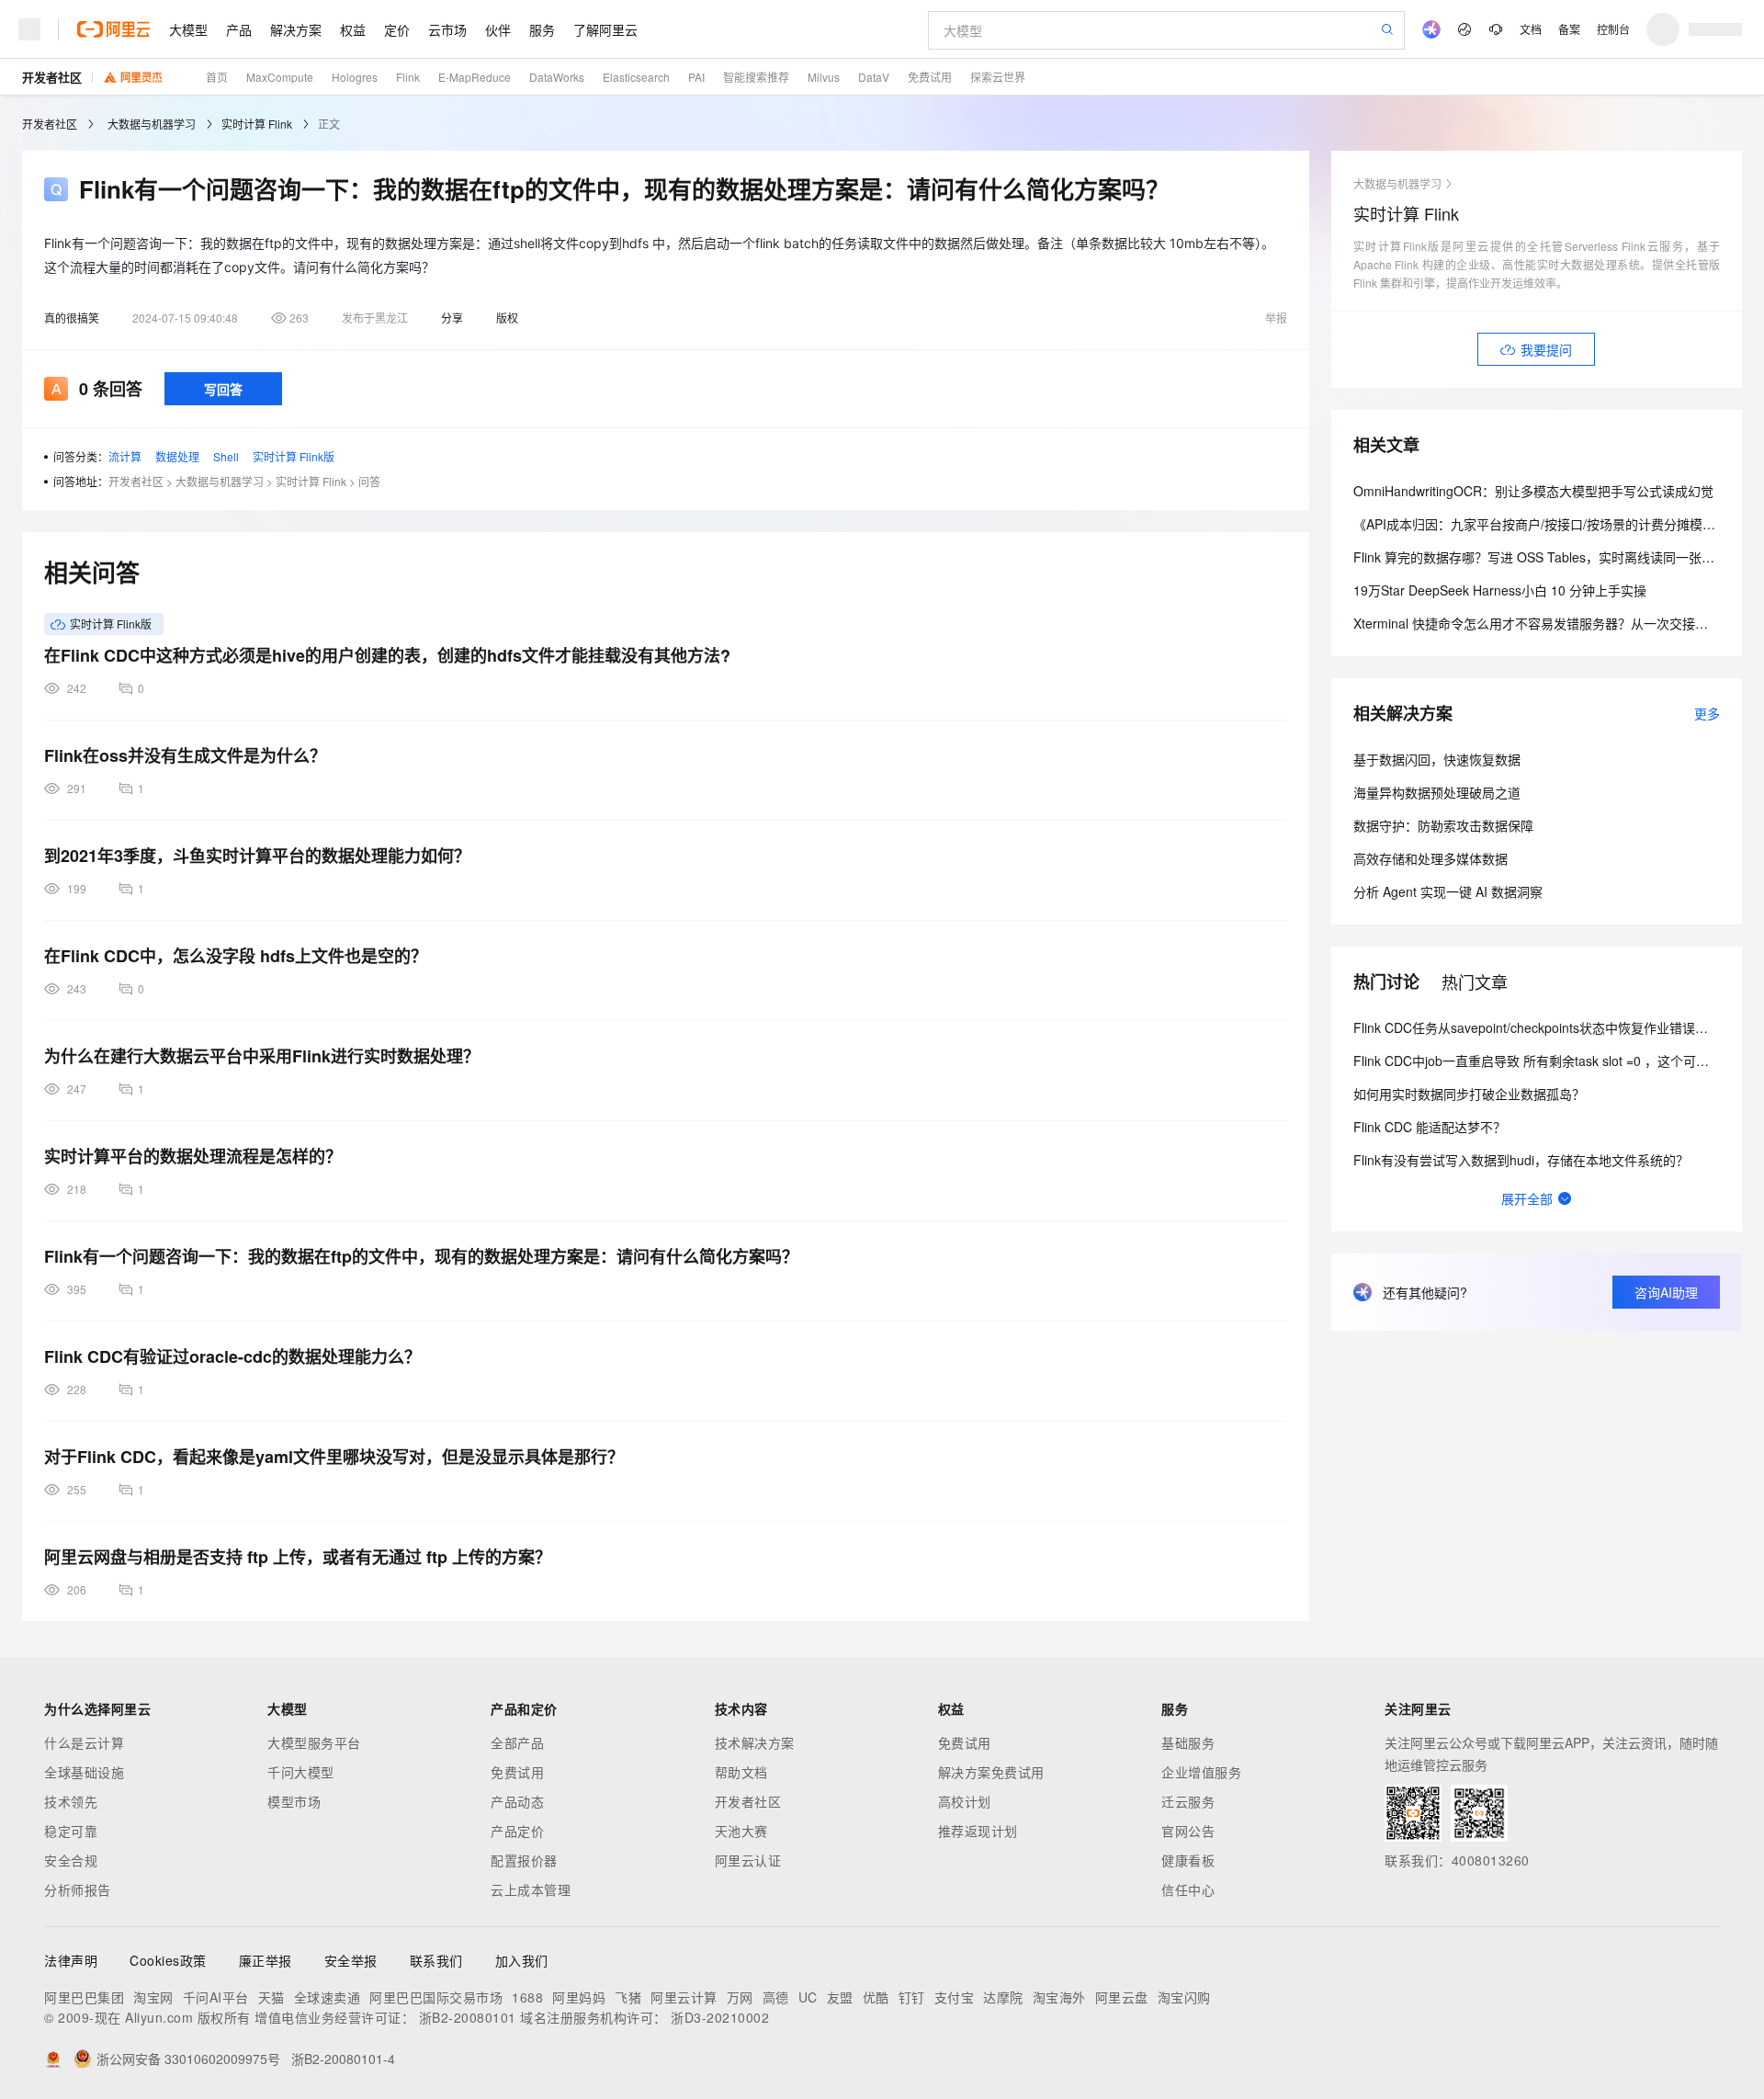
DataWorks (557, 77)
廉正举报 (266, 1960)
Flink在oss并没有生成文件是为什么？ (185, 755)
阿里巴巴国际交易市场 (436, 1997)
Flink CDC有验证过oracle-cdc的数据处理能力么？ (232, 1356)
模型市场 (294, 1801)
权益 (353, 29)
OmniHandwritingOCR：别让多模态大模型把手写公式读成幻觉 (1533, 491)
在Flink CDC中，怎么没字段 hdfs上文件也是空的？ (236, 956)
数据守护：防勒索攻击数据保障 (1443, 825)
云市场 (447, 29)
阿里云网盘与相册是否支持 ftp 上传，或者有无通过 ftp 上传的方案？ (298, 1557)
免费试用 (930, 77)
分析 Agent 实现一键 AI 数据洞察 (1448, 891)
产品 (239, 29)
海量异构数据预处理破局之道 (1437, 792)
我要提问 (1546, 349)
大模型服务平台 (314, 1742)
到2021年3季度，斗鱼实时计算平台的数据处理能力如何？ (257, 856)
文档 (1531, 29)
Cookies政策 (168, 1960)
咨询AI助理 (1666, 1292)
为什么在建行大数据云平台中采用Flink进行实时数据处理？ (262, 1056)
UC (808, 1997)
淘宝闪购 (1184, 1997)
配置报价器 (524, 1860)
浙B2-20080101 (468, 2017)
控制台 (1613, 29)
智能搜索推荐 (756, 77)
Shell (226, 456)
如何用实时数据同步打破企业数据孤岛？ (1469, 1094)
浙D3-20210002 (720, 2017)
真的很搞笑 (72, 318)
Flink (408, 77)
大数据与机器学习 (152, 124)
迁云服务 (1188, 1801)
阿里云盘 (1122, 1997)
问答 (369, 481)
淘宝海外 (1059, 1997)
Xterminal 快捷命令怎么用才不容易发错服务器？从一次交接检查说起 (1550, 623)
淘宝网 (153, 1997)
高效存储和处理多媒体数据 (1430, 858)
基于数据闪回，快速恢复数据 (1437, 759)
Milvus (824, 77)
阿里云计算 (684, 1997)
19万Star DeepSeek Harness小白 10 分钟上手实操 (1500, 590)
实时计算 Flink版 (294, 456)
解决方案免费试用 (991, 1772)
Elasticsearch (636, 77)
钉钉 (912, 1997)
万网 (740, 1997)
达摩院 (1003, 1997)
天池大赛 (741, 1831)
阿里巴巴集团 (84, 1997)
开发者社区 (52, 77)
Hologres (355, 77)
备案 (1569, 29)
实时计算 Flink (257, 124)
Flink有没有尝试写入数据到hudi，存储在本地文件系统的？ (1521, 1160)
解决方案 (296, 29)
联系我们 (436, 1960)
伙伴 (498, 29)
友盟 (840, 1997)
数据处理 (177, 456)
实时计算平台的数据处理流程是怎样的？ (193, 1156)
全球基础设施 (84, 1772)
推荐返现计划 (978, 1831)
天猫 (271, 1997)
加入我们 (522, 1960)
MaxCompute (280, 77)
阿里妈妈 (579, 1997)
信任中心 (1188, 1889)
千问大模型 (301, 1772)
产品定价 (517, 1831)
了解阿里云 (605, 29)
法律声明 (71, 1960)
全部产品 (517, 1742)
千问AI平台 (216, 1997)
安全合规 (71, 1860)
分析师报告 (78, 1889)
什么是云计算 (84, 1742)
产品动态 (517, 1801)
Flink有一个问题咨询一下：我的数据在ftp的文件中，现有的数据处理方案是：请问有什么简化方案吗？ (421, 1256)
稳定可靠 (71, 1831)
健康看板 (1188, 1860)
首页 (217, 77)
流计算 (125, 456)
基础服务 (1188, 1742)
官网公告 (1188, 1831)
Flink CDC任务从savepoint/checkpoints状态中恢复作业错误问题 (1537, 1027)
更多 (1707, 713)
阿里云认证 (748, 1860)
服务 (542, 29)
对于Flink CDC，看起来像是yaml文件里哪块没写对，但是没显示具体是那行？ (334, 1457)
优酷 (876, 1997)
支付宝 (955, 1997)
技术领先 (71, 1801)
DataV (874, 77)
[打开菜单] (29, 29)
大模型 (188, 29)
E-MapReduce (475, 77)
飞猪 (628, 1997)
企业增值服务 (1201, 1772)
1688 (527, 1997)
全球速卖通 (328, 1997)
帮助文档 (741, 1772)
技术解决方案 (755, 1742)
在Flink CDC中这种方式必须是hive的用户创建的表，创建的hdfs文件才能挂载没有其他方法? (387, 655)
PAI (696, 77)
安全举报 (351, 1960)
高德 (776, 1997)
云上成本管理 (531, 1889)
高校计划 (965, 1801)
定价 (397, 29)
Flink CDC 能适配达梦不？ (1430, 1127)
